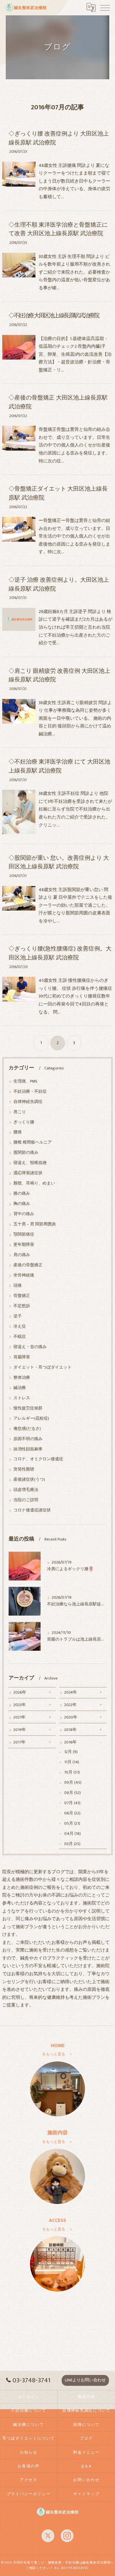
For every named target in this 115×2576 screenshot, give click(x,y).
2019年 (20, 1730)
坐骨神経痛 (24, 1275)
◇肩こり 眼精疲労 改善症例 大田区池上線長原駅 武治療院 (59, 675)
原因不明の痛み (28, 1439)
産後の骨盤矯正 (28, 1265)
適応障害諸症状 (28, 1173)
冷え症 (20, 1327)
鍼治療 (20, 1388)
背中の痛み (24, 1214)
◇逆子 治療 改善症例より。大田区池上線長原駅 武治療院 (59, 584)
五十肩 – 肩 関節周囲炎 (35, 1224)
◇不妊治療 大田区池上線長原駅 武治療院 (54, 316)
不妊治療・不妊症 (30, 1092)
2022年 (70, 1705)
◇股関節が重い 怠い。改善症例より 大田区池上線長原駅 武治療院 (59, 862)
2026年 (20, 1692)
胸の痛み (22, 1204)
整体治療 (22, 1378)
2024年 (71, 1692)
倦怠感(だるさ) (27, 1429)
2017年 (19, 1742)
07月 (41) (72, 1803)
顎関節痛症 (24, 1234)
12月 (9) (71, 1752)
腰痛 (18, 1132)
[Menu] (105, 7)
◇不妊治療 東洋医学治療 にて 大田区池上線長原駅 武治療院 (59, 766)
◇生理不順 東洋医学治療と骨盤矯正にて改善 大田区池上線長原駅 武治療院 (58, 229)
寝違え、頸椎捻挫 (30, 1163)
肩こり (20, 1112)
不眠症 (20, 1337)
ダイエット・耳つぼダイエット (42, 1367)
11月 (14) (72, 1762)
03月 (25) (72, 1844)
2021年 (19, 1717)
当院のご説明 (26, 1500)
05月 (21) (72, 1823)
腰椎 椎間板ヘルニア (33, 1142)
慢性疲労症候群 (28, 1408)
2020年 (71, 1717)
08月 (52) (73, 1793)
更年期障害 (24, 1245)
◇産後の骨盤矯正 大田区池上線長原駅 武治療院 (58, 402)
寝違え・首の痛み (30, 1347)
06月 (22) (72, 1813)
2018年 (70, 1730)
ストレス (22, 1398)
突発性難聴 (24, 1469)
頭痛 (18, 1286)
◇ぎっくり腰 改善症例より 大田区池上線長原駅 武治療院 (59, 138)
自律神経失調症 (28, 1102)
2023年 (20, 1705)
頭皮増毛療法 (26, 1490)
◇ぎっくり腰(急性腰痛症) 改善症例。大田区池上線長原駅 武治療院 (60, 953)
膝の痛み (22, 1194)
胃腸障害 (22, 1357)
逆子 (18, 1316)
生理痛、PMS (25, 1081)
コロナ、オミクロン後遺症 (38, 1459)
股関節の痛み (26, 1153)
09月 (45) (73, 1783)
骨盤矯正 (22, 1296)
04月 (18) (73, 1834)
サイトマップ (86, 2494)
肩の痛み (22, 1255)
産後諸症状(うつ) (29, 1480)
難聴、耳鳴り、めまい (34, 1183)
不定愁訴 (22, 1306)
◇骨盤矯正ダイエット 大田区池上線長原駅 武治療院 (58, 493)
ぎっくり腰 (24, 1122)
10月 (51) (72, 1772)
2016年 (70, 1742)
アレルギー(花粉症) (31, 1419)
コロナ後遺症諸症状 (32, 1510)
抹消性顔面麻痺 (28, 1449)
